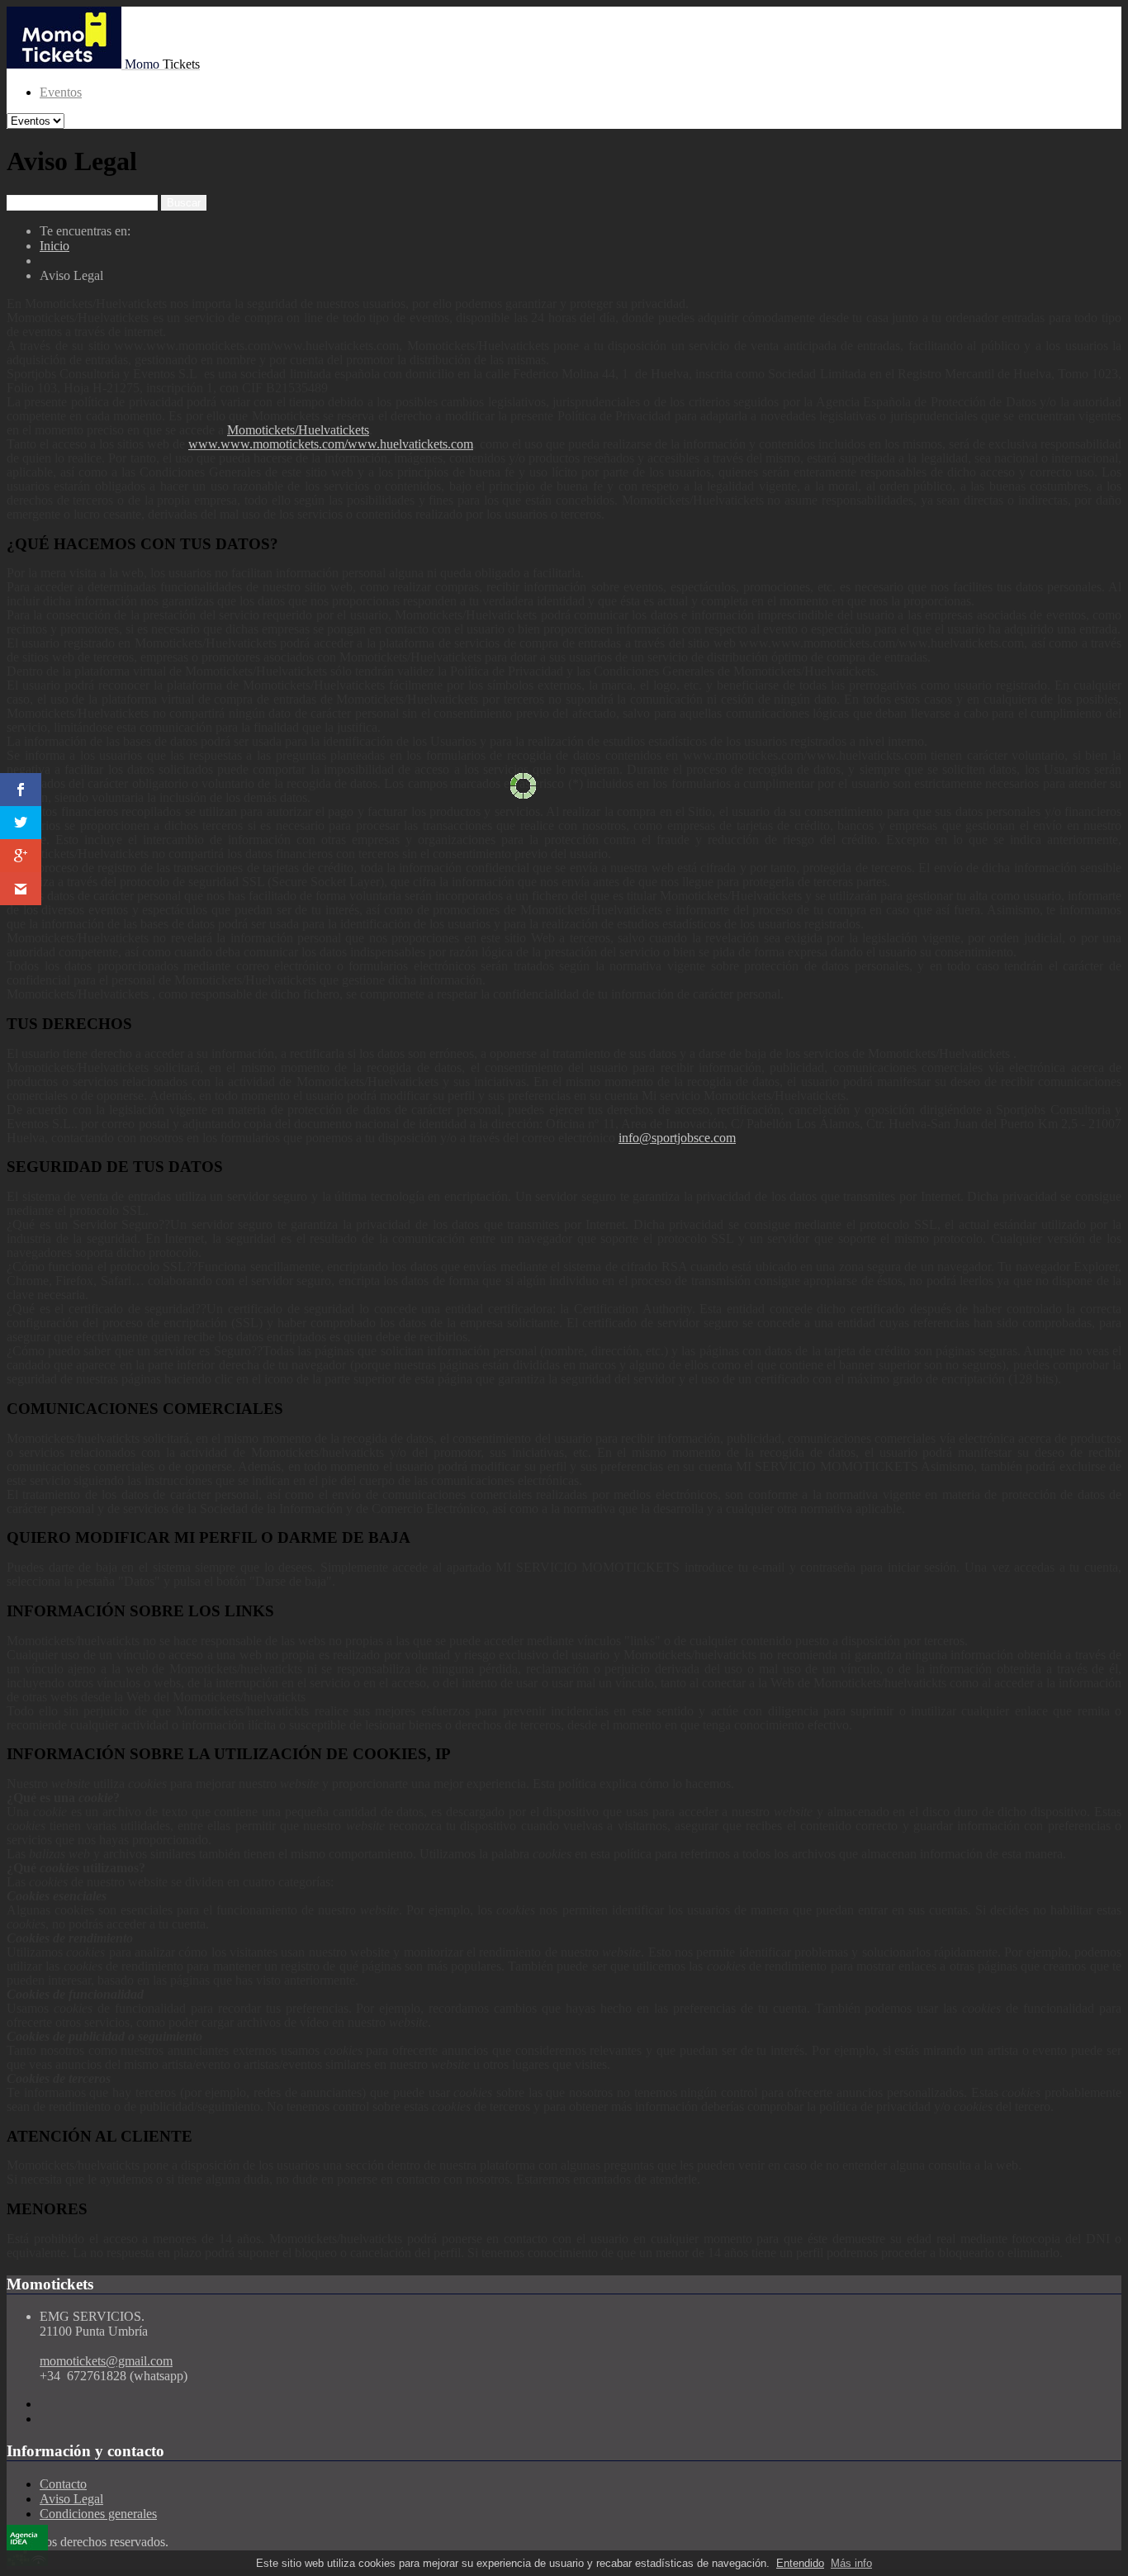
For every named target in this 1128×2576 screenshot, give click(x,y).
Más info (851, 2563)
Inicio (55, 246)
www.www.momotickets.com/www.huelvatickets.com (331, 444)
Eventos (61, 92)
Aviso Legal (71, 2499)
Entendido (800, 2563)
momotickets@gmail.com (106, 2361)
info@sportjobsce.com (677, 1138)
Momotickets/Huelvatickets (298, 430)
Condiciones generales (98, 2514)
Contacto (63, 2484)
